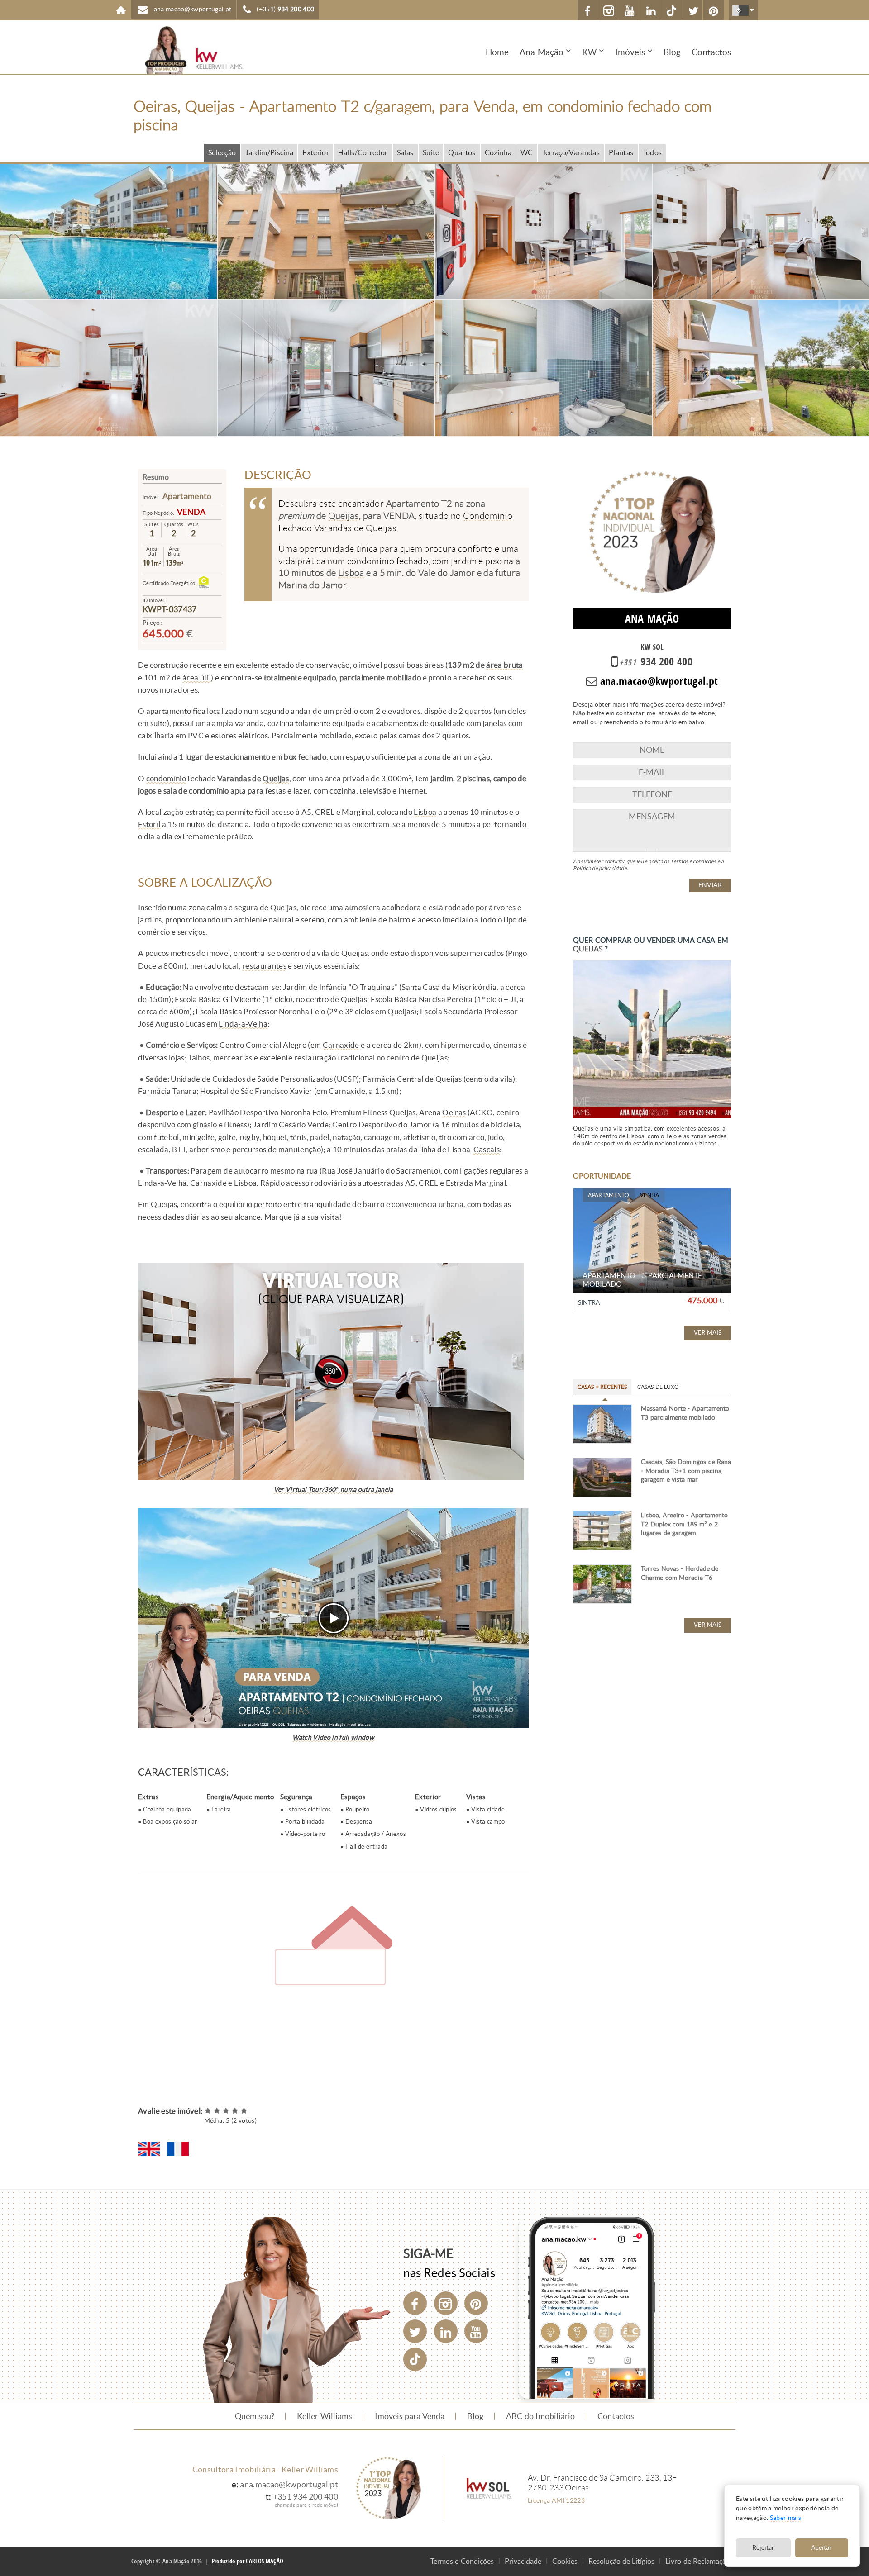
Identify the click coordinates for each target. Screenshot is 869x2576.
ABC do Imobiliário (540, 2416)
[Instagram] (446, 2303)
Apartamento (187, 496)
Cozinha (498, 153)
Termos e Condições (462, 2561)
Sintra (589, 1303)
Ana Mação (542, 52)
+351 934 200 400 (306, 2497)
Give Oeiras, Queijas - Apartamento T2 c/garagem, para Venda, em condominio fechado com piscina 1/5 (208, 2111)
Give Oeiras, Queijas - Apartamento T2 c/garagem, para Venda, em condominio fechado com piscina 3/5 (226, 2111)
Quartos (462, 153)
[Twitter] (415, 2331)
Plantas (621, 153)
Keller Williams (324, 2416)
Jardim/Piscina (270, 153)
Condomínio (488, 516)
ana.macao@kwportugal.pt (289, 2485)
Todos (652, 153)
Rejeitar (763, 2548)
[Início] (188, 50)
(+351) (285, 9)
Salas (405, 153)
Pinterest (714, 10)
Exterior (316, 153)
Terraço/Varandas (571, 153)
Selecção (222, 153)
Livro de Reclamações (699, 2561)
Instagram (609, 10)
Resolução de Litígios (622, 2561)
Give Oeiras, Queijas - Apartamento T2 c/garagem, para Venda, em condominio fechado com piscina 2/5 (217, 2111)
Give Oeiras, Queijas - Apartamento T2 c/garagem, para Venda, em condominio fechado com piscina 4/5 (235, 2111)
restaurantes (264, 966)
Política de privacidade (600, 868)
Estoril (149, 824)
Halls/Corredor (363, 153)
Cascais (487, 1150)
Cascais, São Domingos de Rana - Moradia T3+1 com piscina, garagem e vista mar (686, 1471)
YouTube (629, 10)
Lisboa (351, 573)
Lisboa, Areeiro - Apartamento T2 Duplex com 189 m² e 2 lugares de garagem (684, 1524)
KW (589, 52)
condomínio (166, 779)
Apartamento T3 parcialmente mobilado (642, 1280)
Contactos (711, 52)
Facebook (588, 10)
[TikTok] (671, 10)
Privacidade (523, 2561)
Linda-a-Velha (243, 1024)
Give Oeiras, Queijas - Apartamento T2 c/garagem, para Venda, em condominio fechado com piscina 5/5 (244, 2111)
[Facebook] (415, 2303)
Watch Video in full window (333, 1737)
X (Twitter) (692, 10)
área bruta (504, 665)
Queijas (344, 516)
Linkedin (651, 10)
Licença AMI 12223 (556, 2500)
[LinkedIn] (446, 2331)
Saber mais (785, 2518)
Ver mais (708, 1333)
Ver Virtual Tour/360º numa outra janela (334, 1490)
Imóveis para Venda (410, 2416)
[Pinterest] (476, 2303)
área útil (197, 678)
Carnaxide (341, 1045)
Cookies (565, 2561)
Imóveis (630, 52)
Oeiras (454, 1112)
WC (527, 153)
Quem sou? (255, 2416)
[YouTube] (476, 2331)
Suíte (431, 153)
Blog (672, 52)
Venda (191, 512)
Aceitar (821, 2548)
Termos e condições (693, 861)
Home (121, 10)
